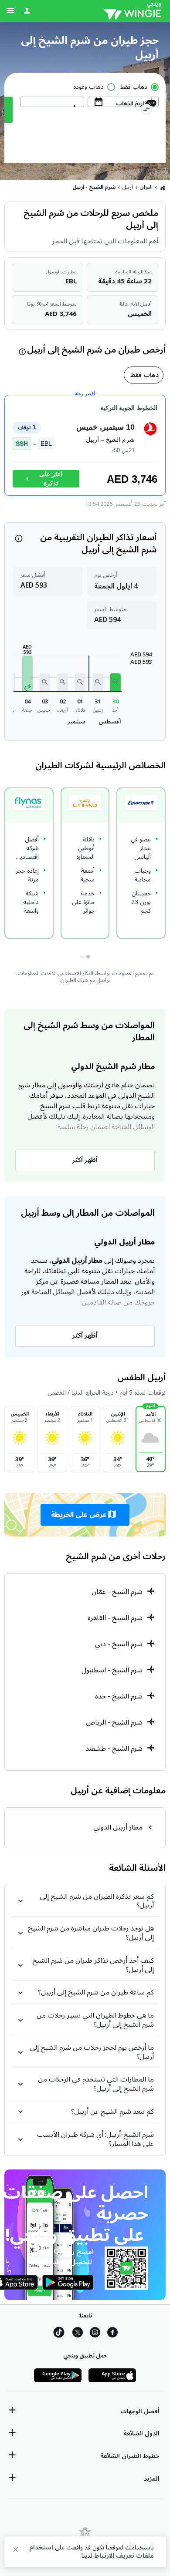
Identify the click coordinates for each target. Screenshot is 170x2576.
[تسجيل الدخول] (27, 10)
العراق (146, 187)
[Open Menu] (10, 10)
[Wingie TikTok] (59, 2334)
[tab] (144, 375)
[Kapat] (16, 2551)
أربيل (128, 187)
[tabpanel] (85, 449)
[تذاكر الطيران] (163, 188)
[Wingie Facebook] (112, 2334)
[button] (116, 682)
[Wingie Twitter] (78, 2334)
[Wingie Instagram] (95, 2334)
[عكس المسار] (146, 111)
